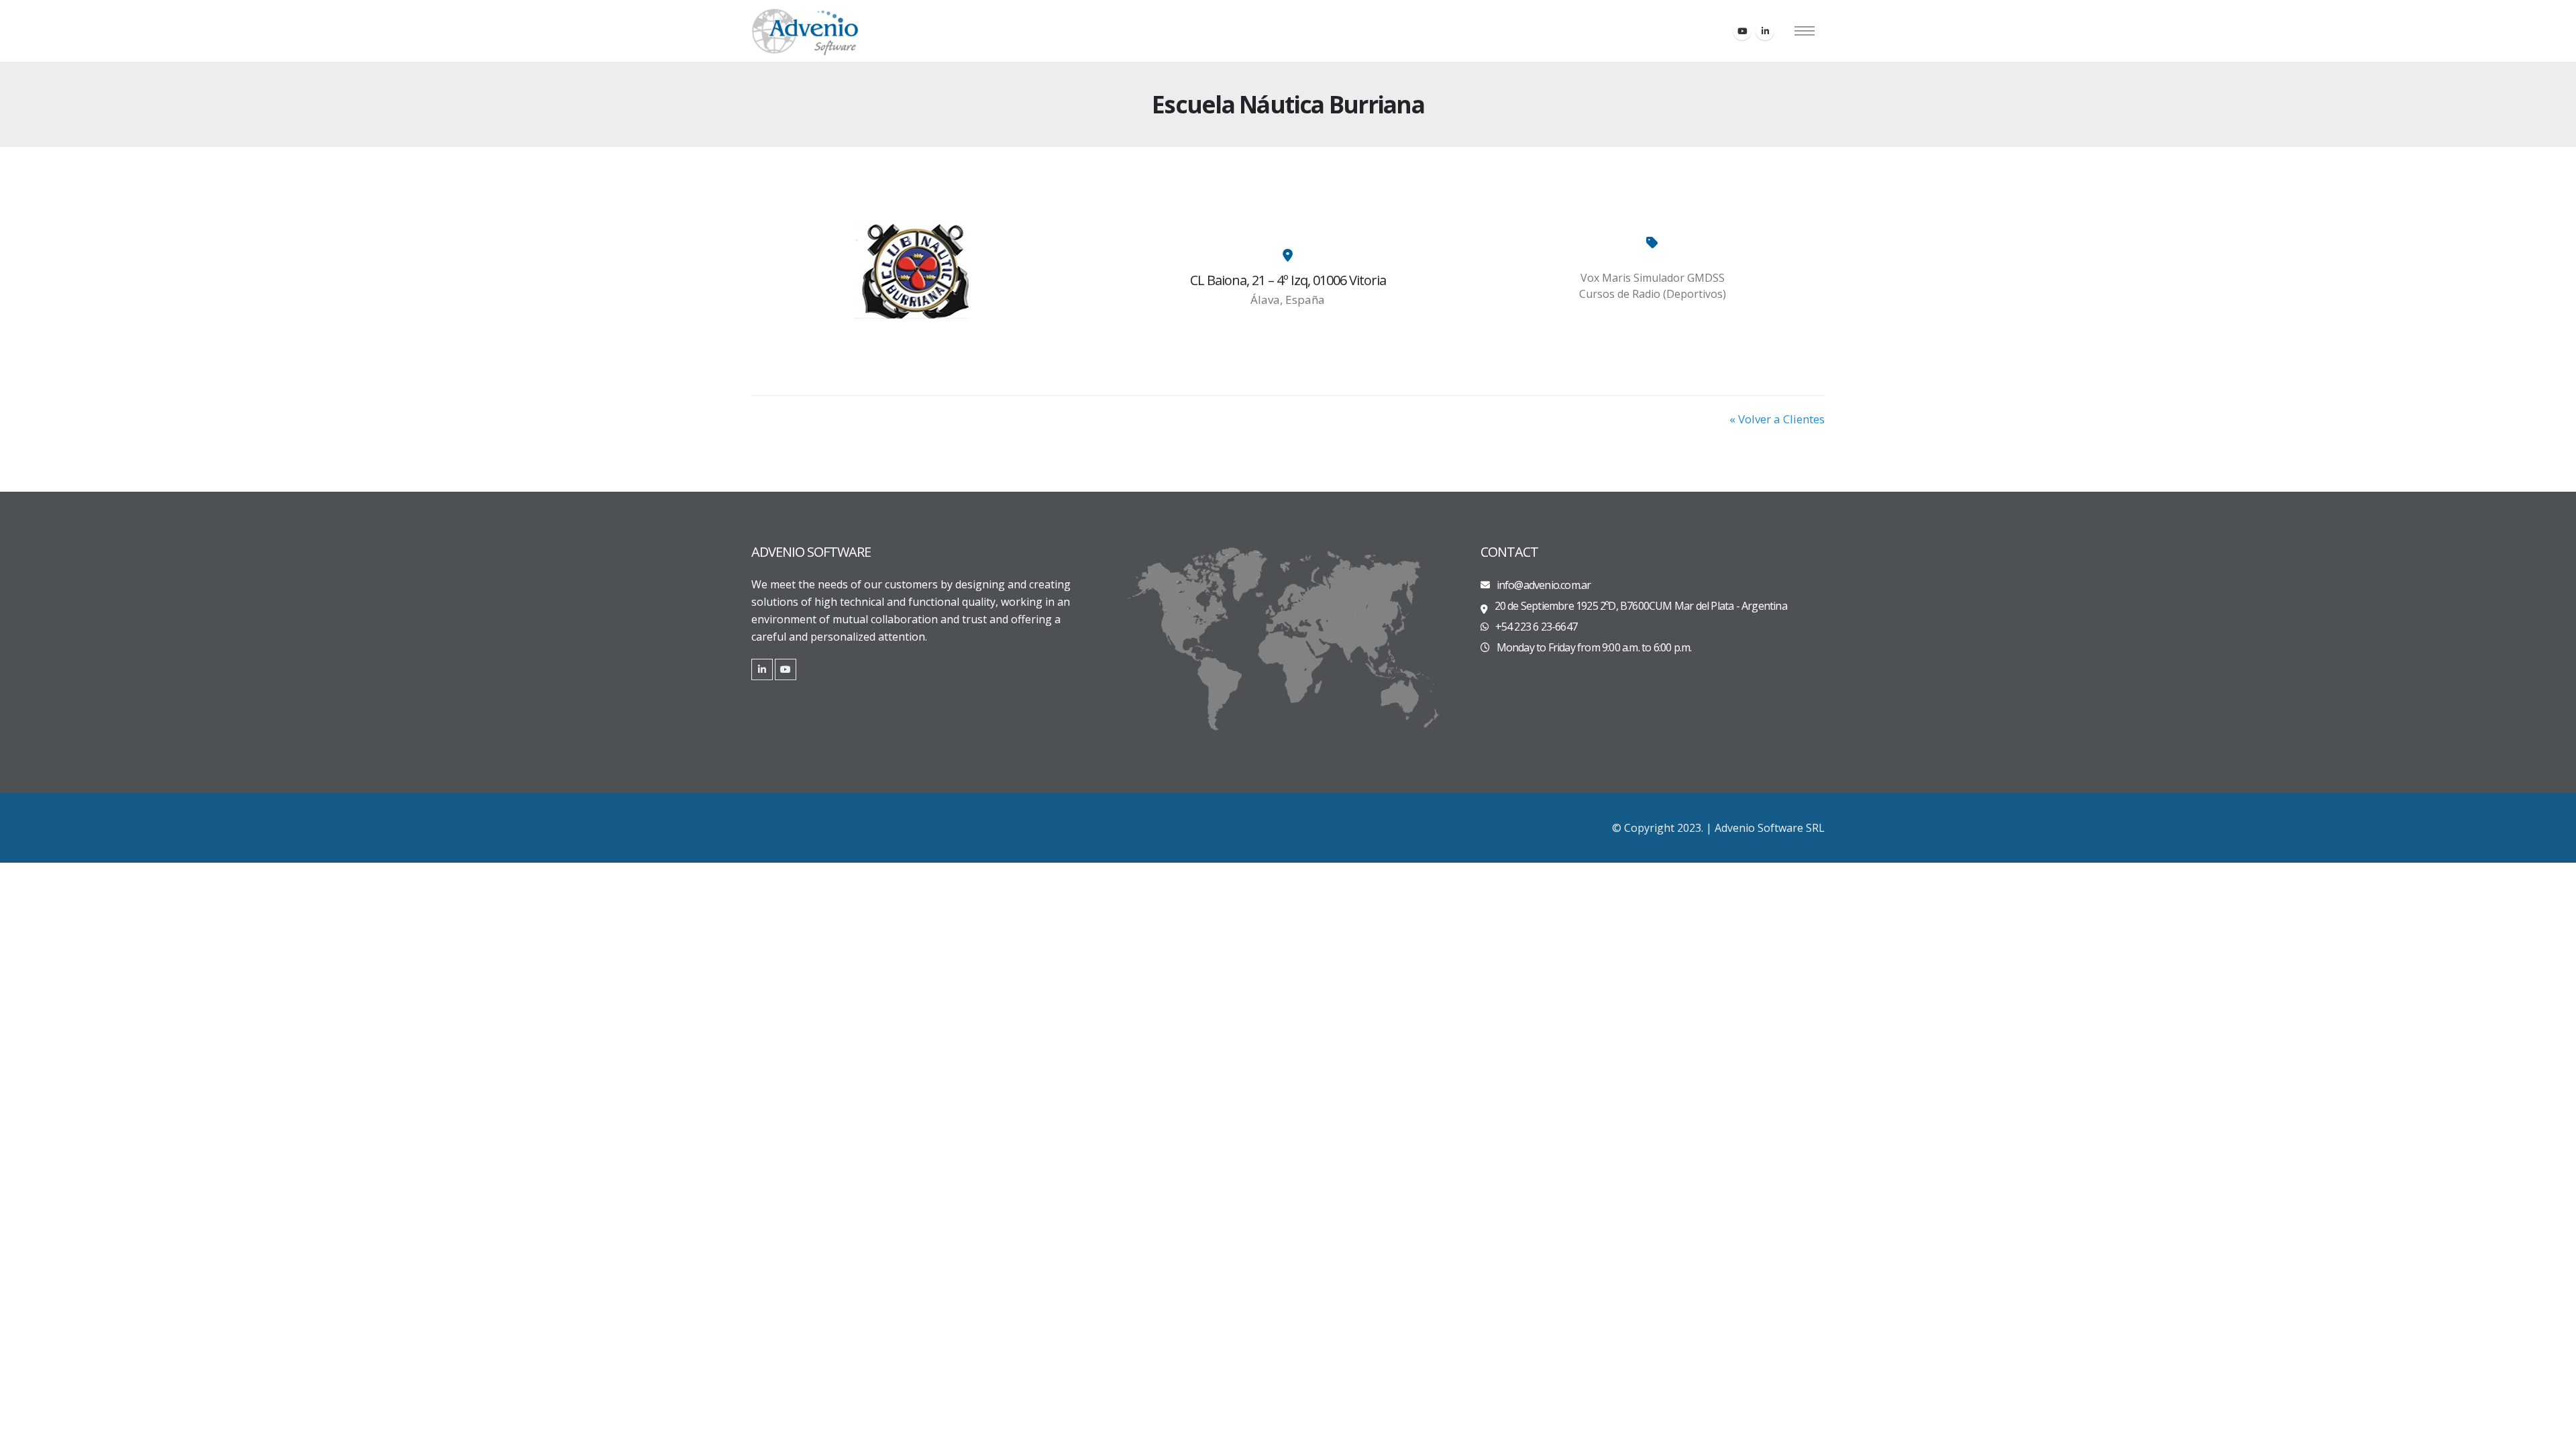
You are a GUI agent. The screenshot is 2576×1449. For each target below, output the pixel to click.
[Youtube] (1742, 31)
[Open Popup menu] (1805, 31)
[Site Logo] (805, 31)
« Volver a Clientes (1777, 419)
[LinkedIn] (1765, 31)
